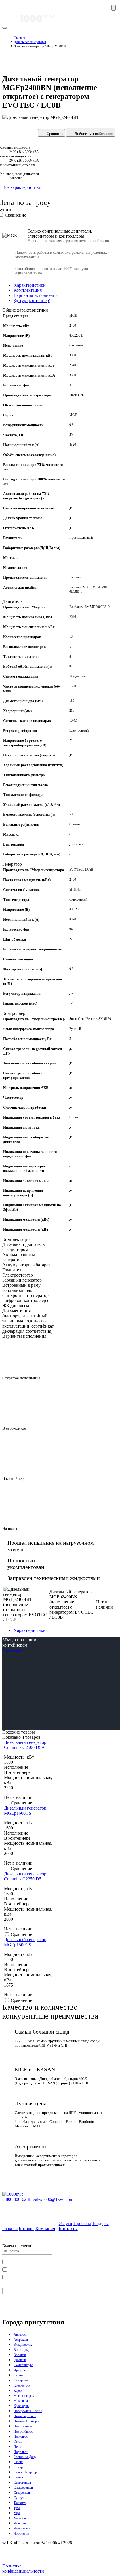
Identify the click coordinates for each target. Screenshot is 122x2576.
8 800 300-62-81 (17, 2199)
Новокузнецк (23, 2426)
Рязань (18, 2462)
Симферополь (24, 2488)
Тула (17, 2508)
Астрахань (21, 2340)
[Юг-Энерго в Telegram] (15, 2210)
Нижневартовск (25, 2416)
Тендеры (100, 2223)
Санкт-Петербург (26, 2472)
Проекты (82, 2223)
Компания (45, 2229)
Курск (18, 2391)
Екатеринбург (23, 2365)
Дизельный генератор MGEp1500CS (25, 1942)
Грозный (20, 2360)
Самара (19, 2467)
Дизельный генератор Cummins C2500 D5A (25, 1745)
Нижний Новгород (27, 2421)
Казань (18, 2375)
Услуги (66, 2223)
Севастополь (23, 2482)
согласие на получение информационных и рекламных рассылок (62, 2277)
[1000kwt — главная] (29, 22)
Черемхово (22, 2528)
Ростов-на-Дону (25, 2457)
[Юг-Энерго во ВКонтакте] (7, 2210)
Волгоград (21, 2350)
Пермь (18, 2447)
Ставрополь (22, 2493)
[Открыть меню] (113, 8)
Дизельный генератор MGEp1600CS (25, 1811)
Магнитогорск (24, 2396)
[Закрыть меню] (5, 28)
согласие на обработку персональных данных (49, 2261)
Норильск (21, 2436)
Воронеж (20, 2355)
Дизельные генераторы (30, 42)
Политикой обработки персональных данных (65, 2269)
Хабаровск (21, 2518)
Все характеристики (22, 187)
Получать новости (22, 2291)
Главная (19, 38)
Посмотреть (14, 1651)
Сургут (19, 2498)
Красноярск (22, 2385)
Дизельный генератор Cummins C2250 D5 (25, 1876)
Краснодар (21, 2406)
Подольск (21, 2452)
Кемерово (21, 2380)
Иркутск (20, 2370)
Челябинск (21, 2523)
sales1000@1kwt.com (53, 2199)
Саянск (19, 2477)
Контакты (68, 2229)
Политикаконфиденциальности (23, 2568)
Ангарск (20, 2334)
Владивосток (23, 2345)
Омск (18, 2442)
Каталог (27, 2229)
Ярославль (21, 2533)
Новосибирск (23, 2431)
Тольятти (20, 2503)
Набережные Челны (28, 2411)
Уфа (17, 2513)
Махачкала (21, 2401)
